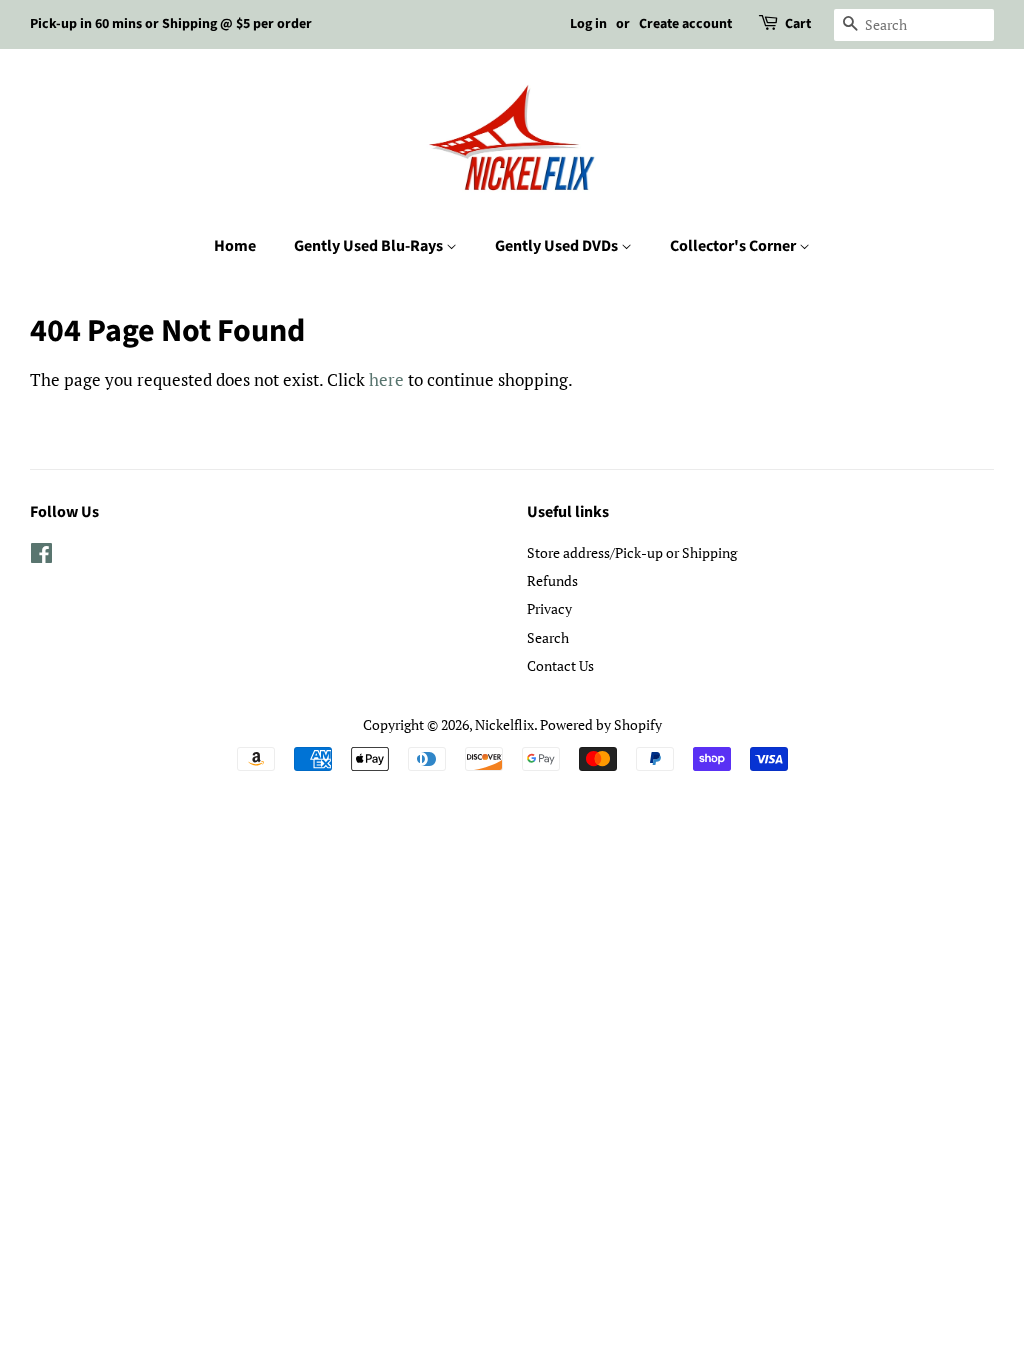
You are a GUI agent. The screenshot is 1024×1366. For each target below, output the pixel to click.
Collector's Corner (734, 246)
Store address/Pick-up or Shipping (632, 552)
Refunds (552, 580)
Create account (685, 24)
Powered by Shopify (601, 724)
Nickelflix (504, 724)
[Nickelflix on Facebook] (41, 556)
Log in (588, 24)
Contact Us (560, 665)
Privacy (549, 608)
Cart (798, 24)
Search (548, 637)
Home (235, 246)
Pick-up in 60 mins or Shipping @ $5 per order (171, 24)
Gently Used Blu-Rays (370, 246)
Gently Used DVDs (558, 246)
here (386, 379)
